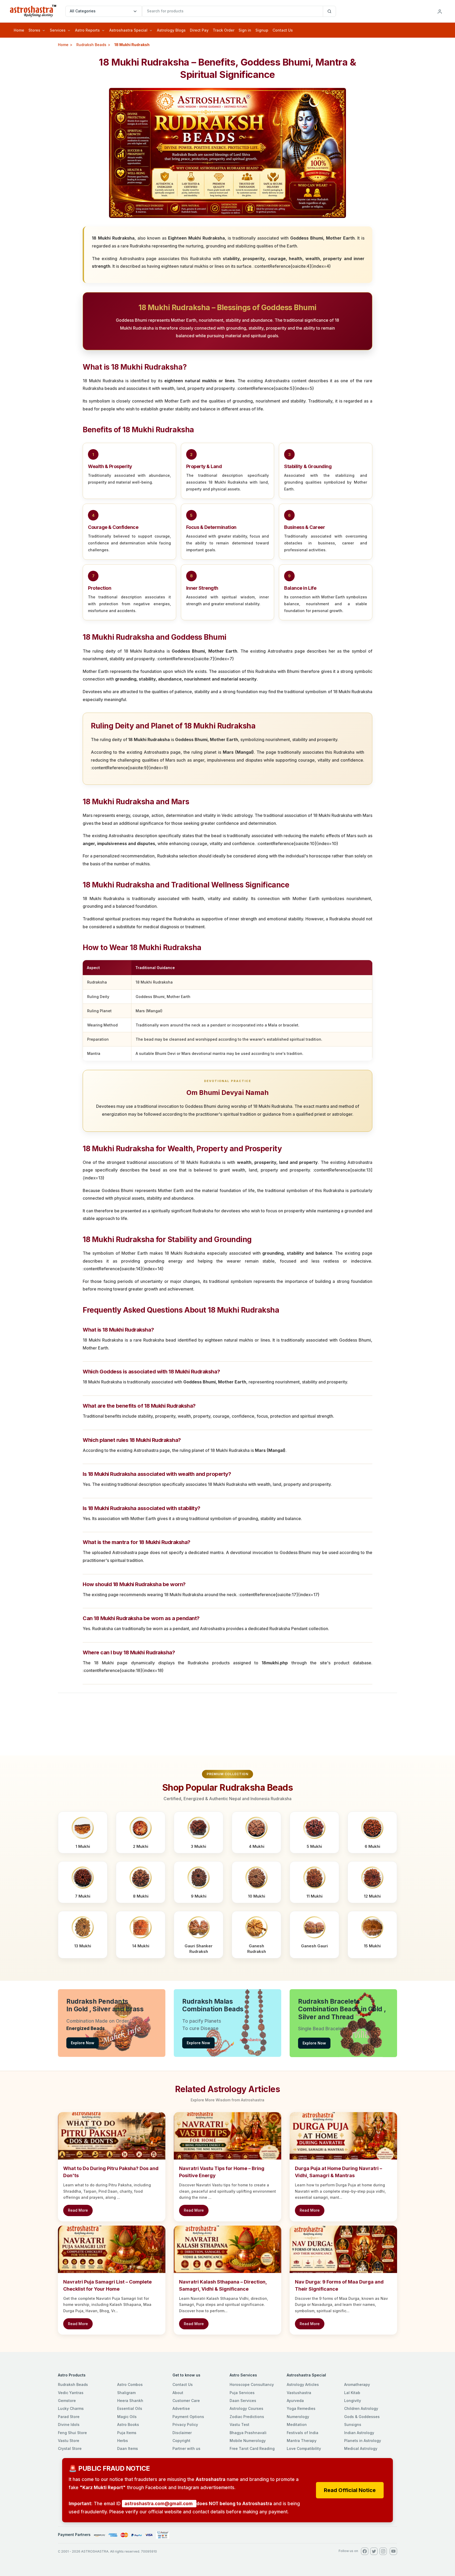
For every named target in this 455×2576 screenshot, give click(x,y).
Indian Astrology (359, 2433)
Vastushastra (299, 2393)
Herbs (123, 2441)
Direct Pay (199, 30)
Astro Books (128, 2424)
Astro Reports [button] (87, 30)
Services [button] (58, 30)
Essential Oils (130, 2408)
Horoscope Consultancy (252, 2384)
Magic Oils (127, 2417)
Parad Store (69, 2417)
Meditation (297, 2424)
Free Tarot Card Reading (252, 2448)
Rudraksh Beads (91, 45)
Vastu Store (69, 2441)
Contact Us (283, 30)
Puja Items (127, 2433)
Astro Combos (130, 2384)
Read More (78, 2210)
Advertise (181, 2408)
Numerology (298, 2417)
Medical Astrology (361, 2448)
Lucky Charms (71, 2408)
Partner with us (186, 2448)
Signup (262, 30)
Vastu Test (239, 2424)
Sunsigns (353, 2424)
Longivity (353, 2401)
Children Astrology (361, 2408)
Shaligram (126, 2393)
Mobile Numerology (248, 2441)
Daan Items (128, 2448)
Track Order (224, 30)
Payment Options (188, 2417)
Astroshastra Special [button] (128, 30)
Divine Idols (69, 2424)
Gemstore (67, 2401)
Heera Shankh (130, 2401)
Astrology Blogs (171, 30)
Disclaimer (182, 2433)
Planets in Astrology (363, 2441)
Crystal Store (70, 2448)
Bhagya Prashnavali (248, 2433)
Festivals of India (303, 2433)
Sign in (245, 30)
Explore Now (83, 2043)
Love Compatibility (304, 2448)
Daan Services (243, 2401)
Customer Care (186, 2401)
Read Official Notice (350, 2490)
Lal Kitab (352, 2393)
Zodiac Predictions (247, 2417)
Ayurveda (295, 2401)
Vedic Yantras (71, 2393)
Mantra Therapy (302, 2441)
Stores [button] (34, 30)
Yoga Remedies (301, 2408)
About (178, 2393)
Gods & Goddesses (362, 2417)
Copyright (181, 2441)
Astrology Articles (303, 2384)
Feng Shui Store (72, 2433)
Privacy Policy (185, 2424)
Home (19, 30)
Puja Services (242, 2393)
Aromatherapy (357, 2384)
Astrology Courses (246, 2408)
